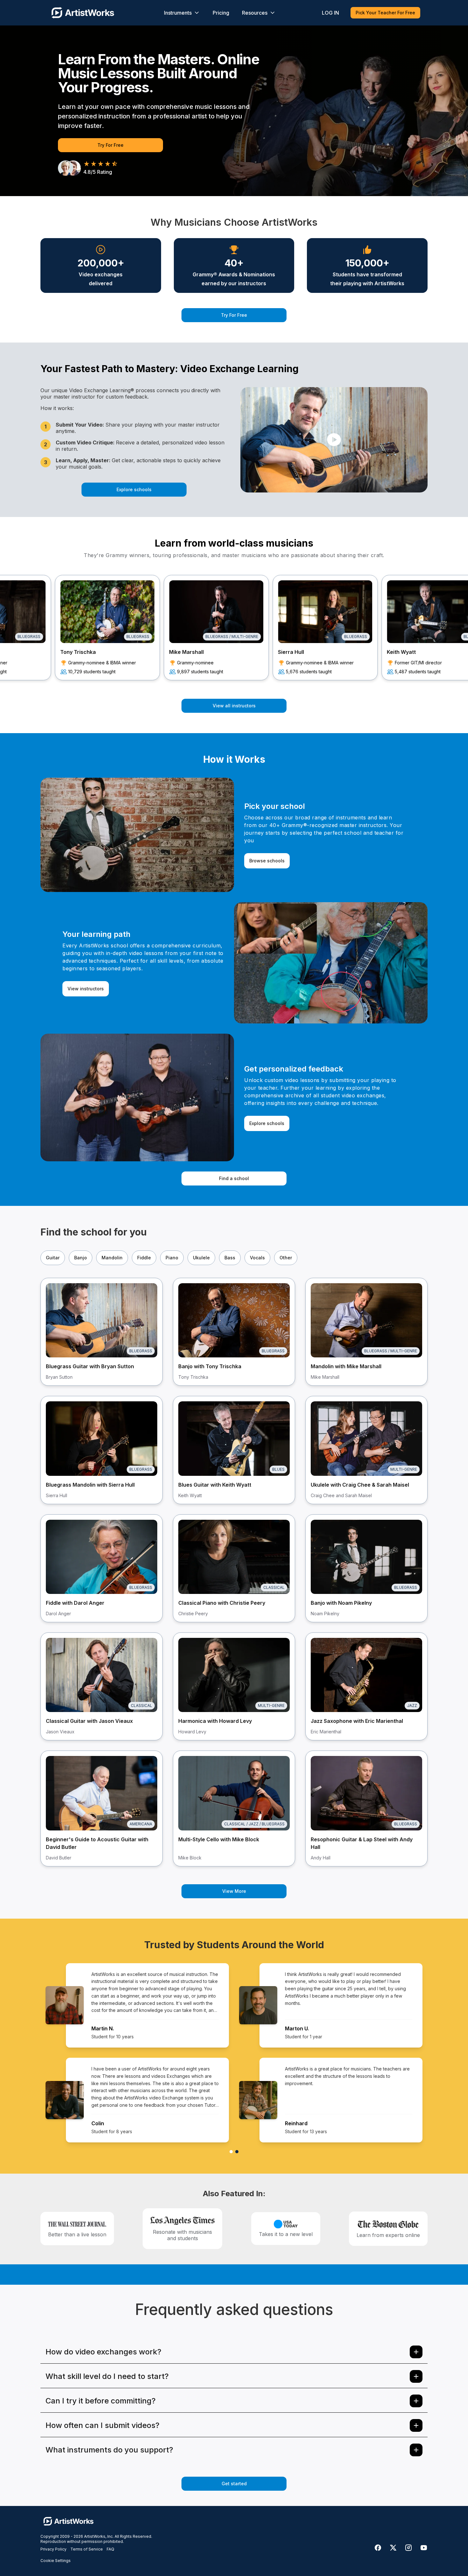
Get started (234, 2484)
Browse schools (267, 861)
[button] (334, 440)
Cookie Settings (56, 2561)
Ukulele (201, 1258)
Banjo (81, 1258)
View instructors (86, 989)
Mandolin (112, 1258)
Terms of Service (87, 2549)
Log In (330, 13)
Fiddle (144, 1258)
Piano (172, 1258)
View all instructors (234, 706)
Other (286, 1258)
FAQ (110, 2549)
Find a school (234, 1178)
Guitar (53, 1258)
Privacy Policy (53, 2549)
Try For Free (110, 145)
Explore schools (134, 489)
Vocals (257, 1258)
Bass (230, 1258)
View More (234, 1891)
